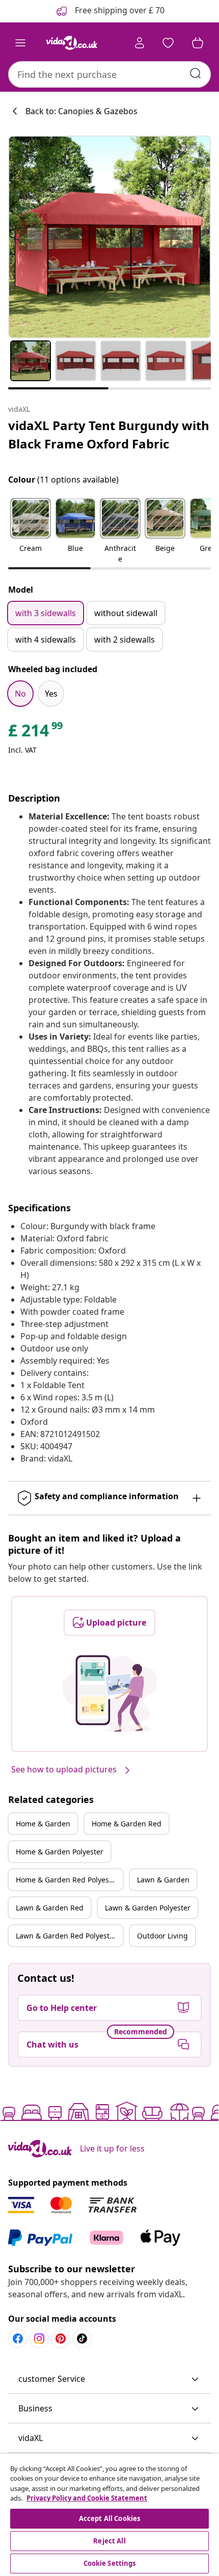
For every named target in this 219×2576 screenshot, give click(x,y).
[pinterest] (61, 2339)
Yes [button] (51, 694)
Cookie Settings (110, 2563)
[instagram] (39, 2339)
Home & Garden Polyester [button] (60, 1852)
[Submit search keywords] (196, 73)
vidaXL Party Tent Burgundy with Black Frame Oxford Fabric (109, 434)
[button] (31, 532)
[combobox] (109, 74)
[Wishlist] (168, 43)
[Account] (140, 43)
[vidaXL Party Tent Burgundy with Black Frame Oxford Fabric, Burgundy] (109, 237)
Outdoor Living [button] (162, 1936)
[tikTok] (82, 2339)
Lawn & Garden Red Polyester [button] (66, 1936)
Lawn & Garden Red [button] (50, 1908)
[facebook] (18, 2339)
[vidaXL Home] (72, 43)
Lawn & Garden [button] (163, 1880)
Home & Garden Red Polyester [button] (67, 1880)
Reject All (109, 2541)
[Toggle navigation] (20, 43)
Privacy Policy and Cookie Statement (87, 2498)
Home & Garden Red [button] (127, 1824)
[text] (36, 733)
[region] (109, 2515)
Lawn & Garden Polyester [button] (148, 1908)
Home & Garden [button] (43, 1824)
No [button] (20, 694)
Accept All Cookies (109, 2518)
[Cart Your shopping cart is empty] (198, 43)
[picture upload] (110, 1693)
